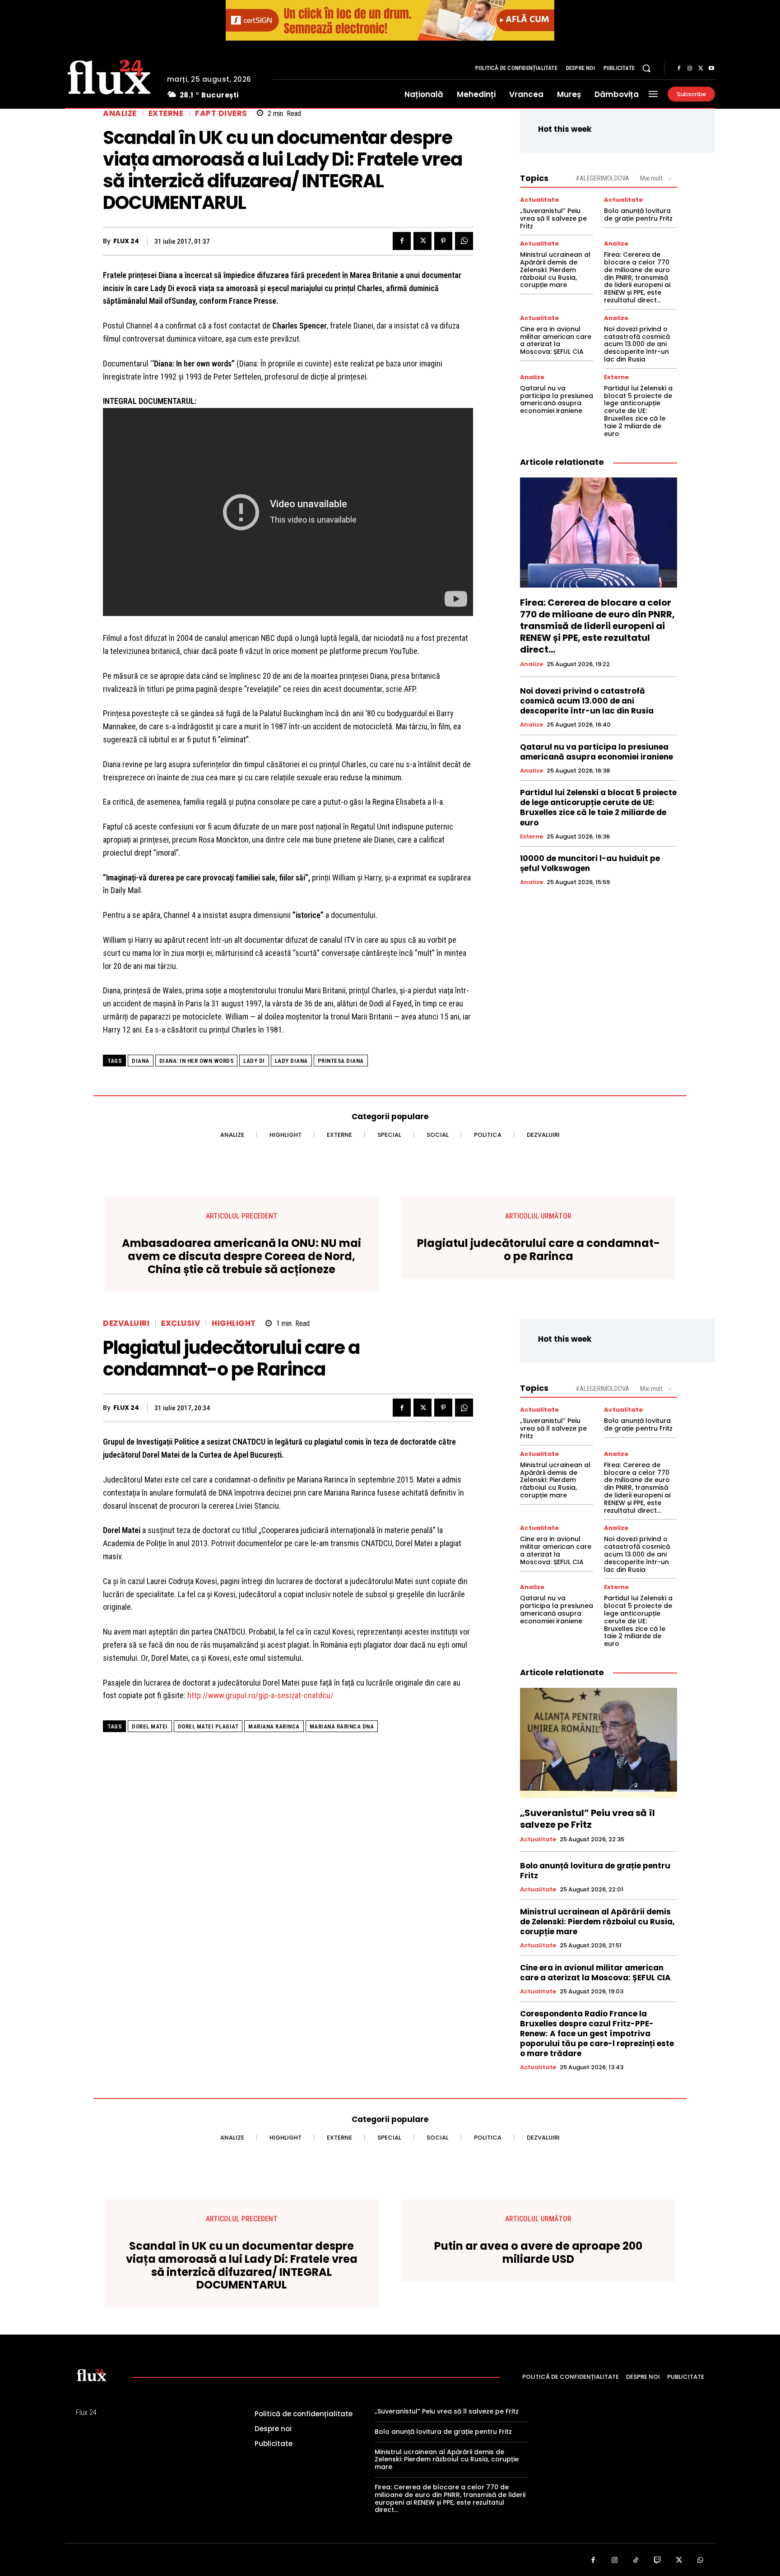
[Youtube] (711, 69)
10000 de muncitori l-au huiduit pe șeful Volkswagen (590, 863)
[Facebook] (679, 69)
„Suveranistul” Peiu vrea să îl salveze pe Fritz (553, 218)
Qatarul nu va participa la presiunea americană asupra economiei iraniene (557, 399)
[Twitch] (658, 2561)
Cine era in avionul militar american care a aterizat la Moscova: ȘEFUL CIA (556, 340)
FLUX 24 (126, 241)
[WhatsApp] (464, 241)
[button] (646, 68)
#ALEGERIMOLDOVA (602, 178)
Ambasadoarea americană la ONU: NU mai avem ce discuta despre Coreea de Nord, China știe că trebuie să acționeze (241, 1256)
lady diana (291, 1061)
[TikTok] (636, 2561)
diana (141, 1061)
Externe (166, 114)
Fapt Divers (221, 114)
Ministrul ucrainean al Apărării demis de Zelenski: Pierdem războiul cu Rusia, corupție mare (555, 270)
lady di (254, 1061)
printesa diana (341, 1061)
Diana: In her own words (197, 1061)
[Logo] (109, 76)
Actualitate (539, 200)
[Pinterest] (443, 241)
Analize (120, 114)
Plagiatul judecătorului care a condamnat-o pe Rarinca (539, 1250)
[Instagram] (690, 69)
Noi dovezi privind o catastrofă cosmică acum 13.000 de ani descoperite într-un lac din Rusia (637, 344)
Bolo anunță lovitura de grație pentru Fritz (638, 215)
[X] (701, 69)
